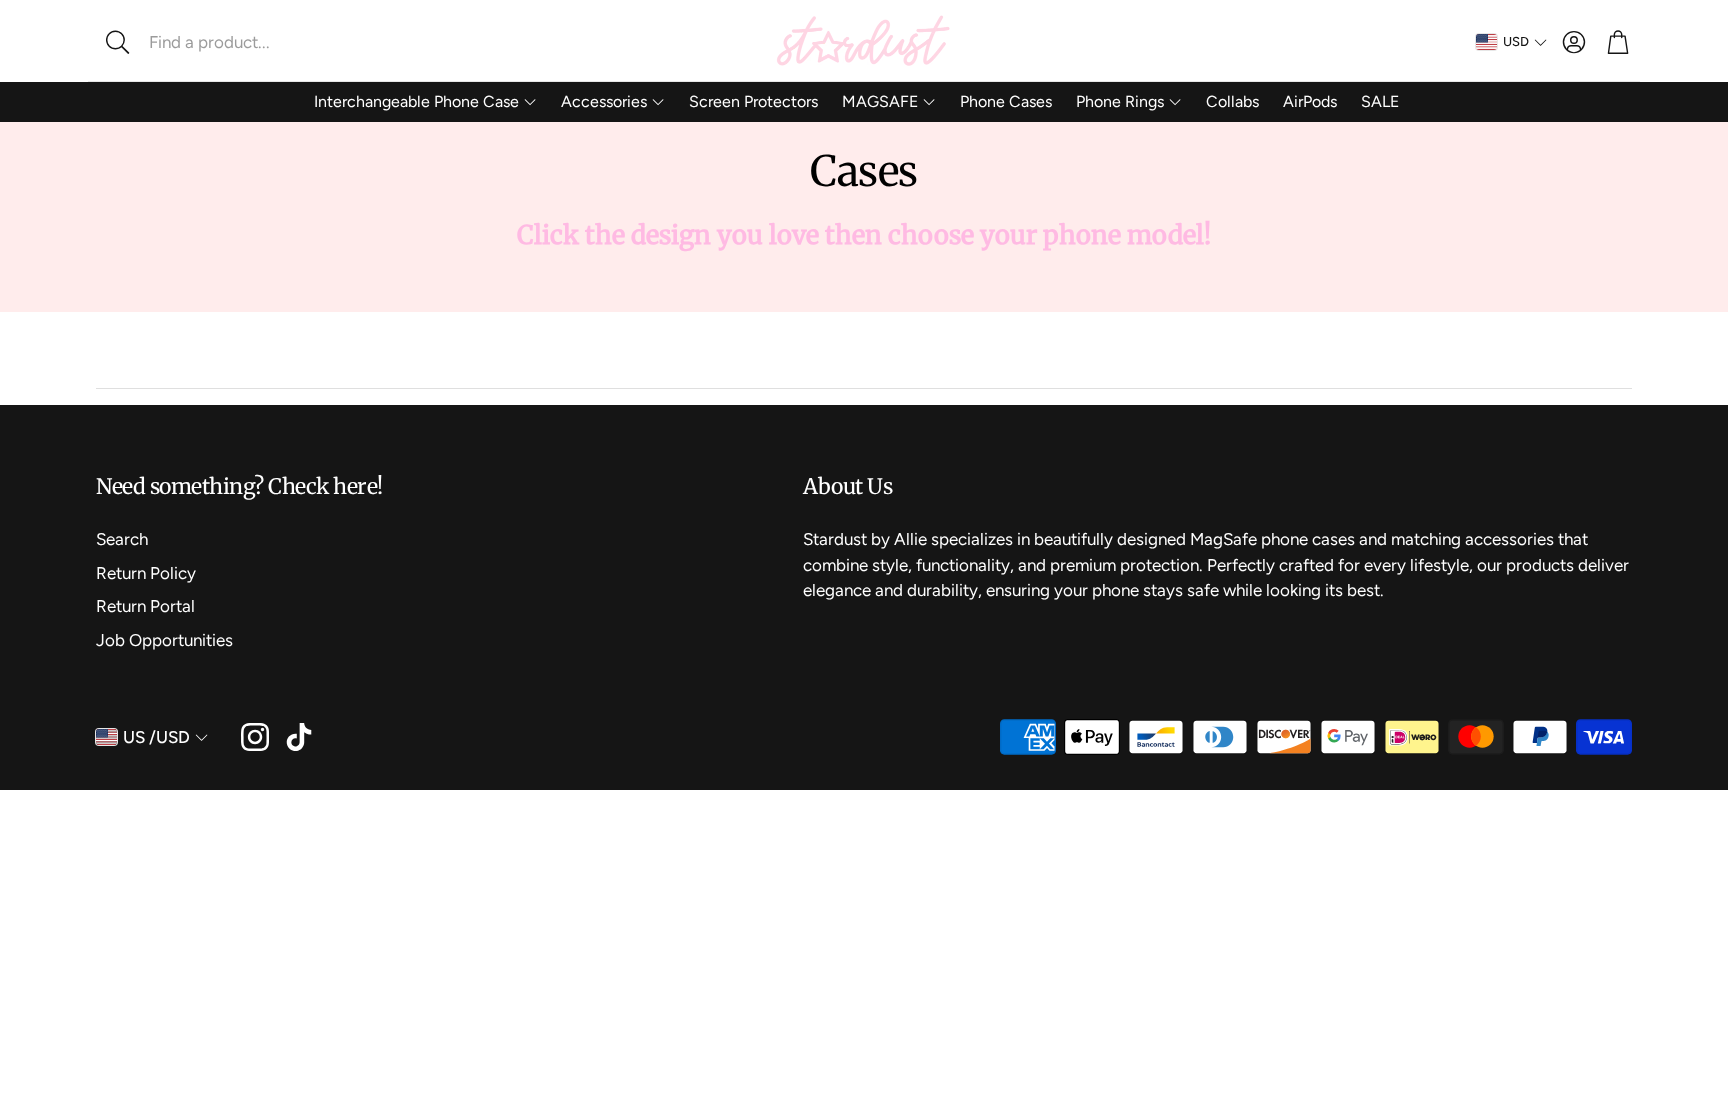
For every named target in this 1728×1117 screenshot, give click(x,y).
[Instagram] (255, 737)
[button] (229, 42)
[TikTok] (299, 737)
